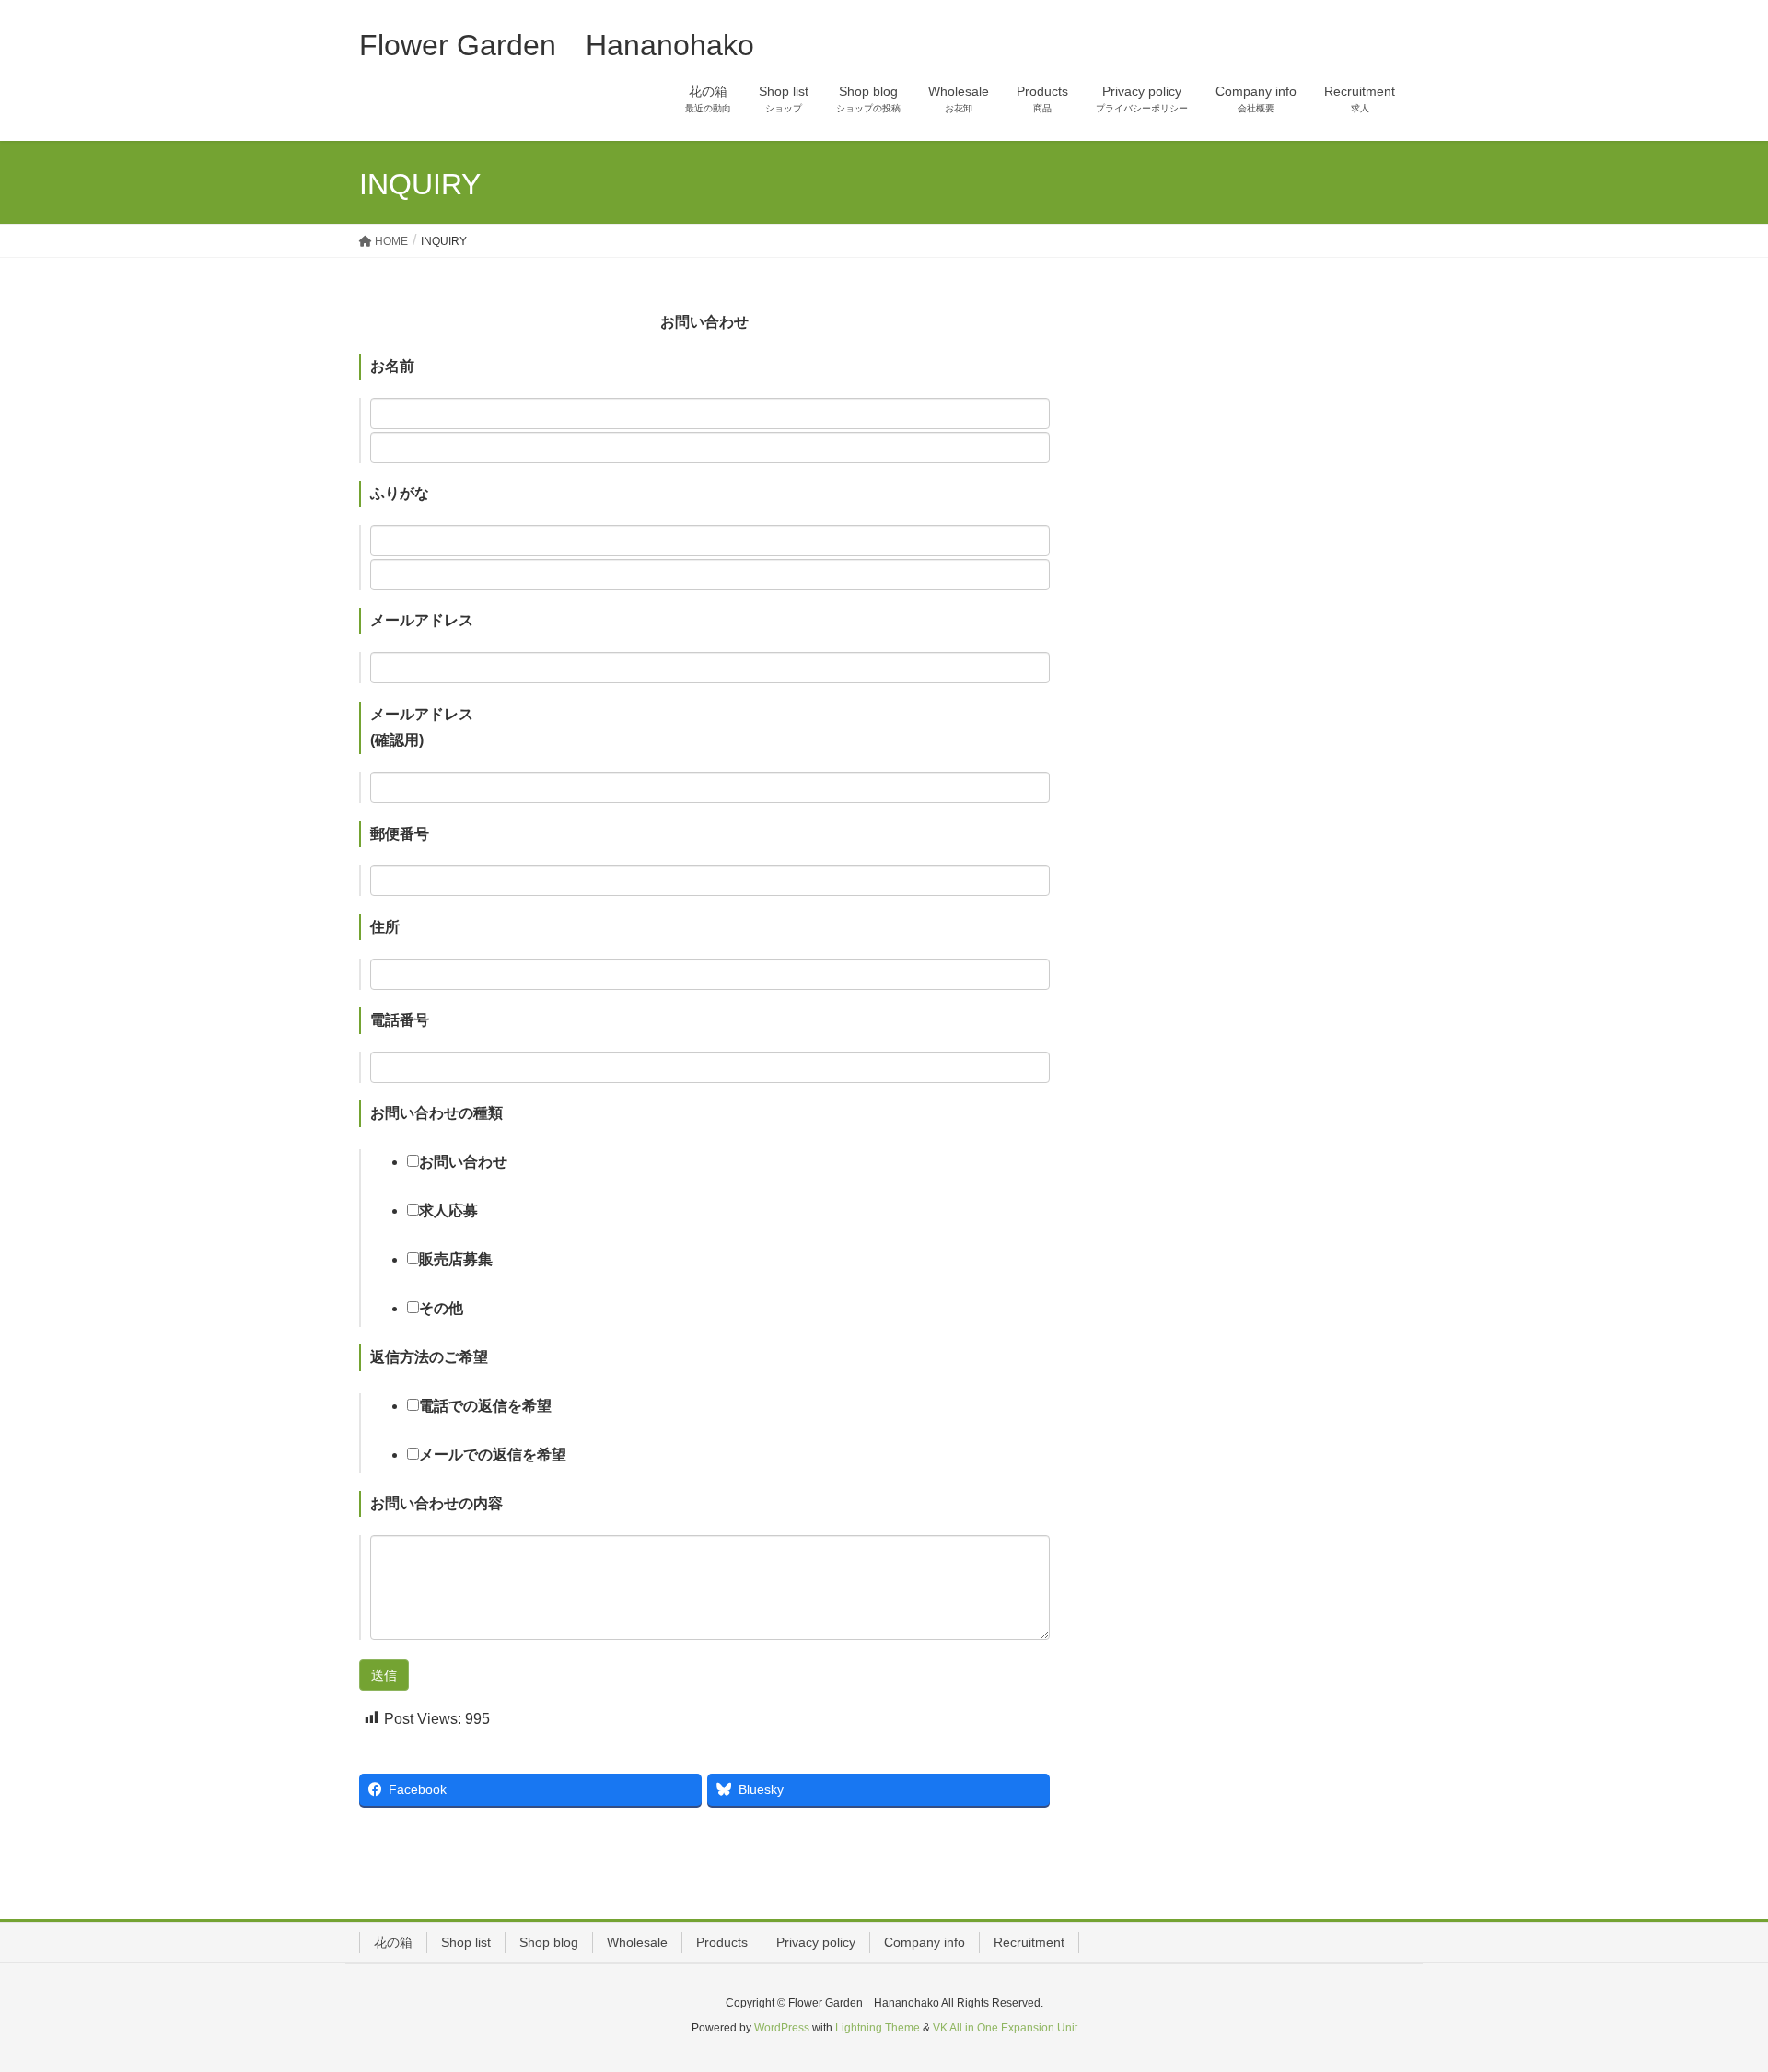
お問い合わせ (463, 1162)
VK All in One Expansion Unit (1005, 2028)
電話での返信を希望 (485, 1406)
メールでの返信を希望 (493, 1455)
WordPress (782, 2028)
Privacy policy (816, 1942)
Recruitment (1029, 1942)
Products (722, 1942)
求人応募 (448, 1211)
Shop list (466, 1942)
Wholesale (637, 1942)
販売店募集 (456, 1259)
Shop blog (549, 1942)
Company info (925, 1942)
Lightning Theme (878, 2028)
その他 (441, 1308)
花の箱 (393, 1942)
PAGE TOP (1711, 1994)
